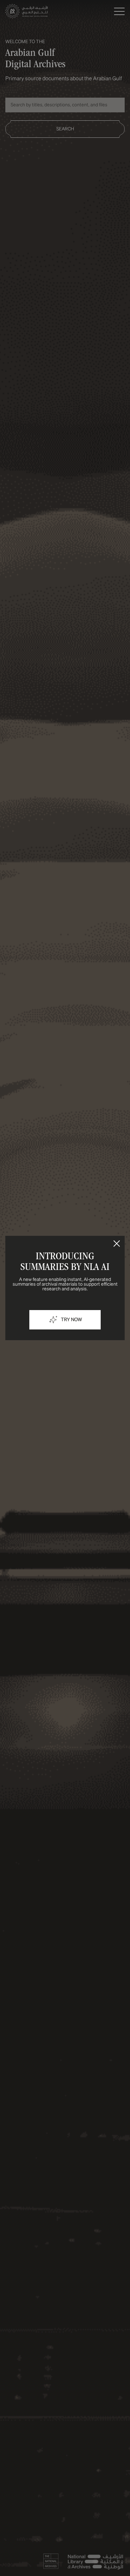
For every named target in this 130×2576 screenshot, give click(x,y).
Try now (71, 1320)
